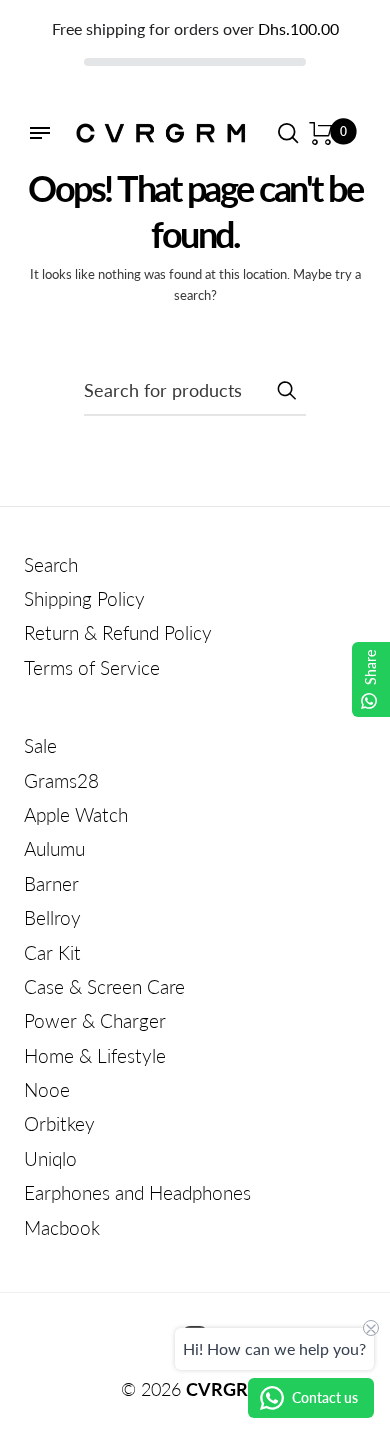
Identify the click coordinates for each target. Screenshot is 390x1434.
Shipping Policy (84, 598)
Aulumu (54, 848)
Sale (40, 745)
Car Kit (52, 952)
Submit (286, 390)
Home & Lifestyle (95, 1055)
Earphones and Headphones (137, 1192)
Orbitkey (59, 1123)
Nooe (47, 1089)
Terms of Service (92, 667)
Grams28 (61, 780)
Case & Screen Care (104, 986)
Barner (51, 883)
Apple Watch (76, 814)
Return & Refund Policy (118, 632)
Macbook (62, 1227)
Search (51, 564)
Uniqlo (50, 1158)
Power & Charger (95, 1020)
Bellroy (52, 917)
